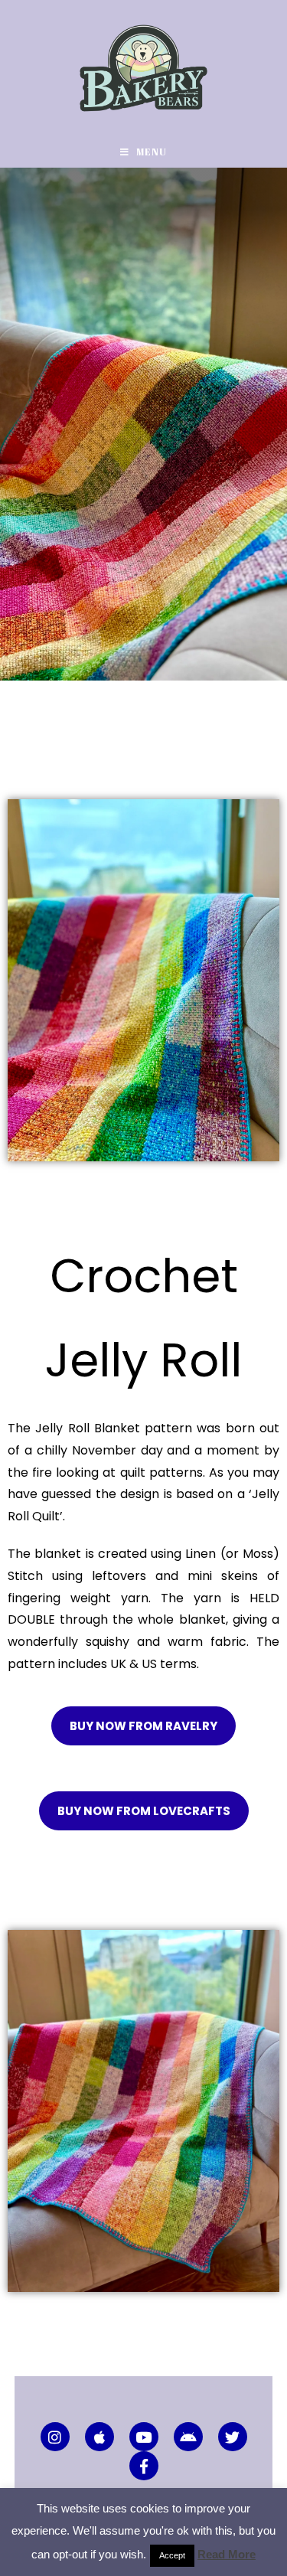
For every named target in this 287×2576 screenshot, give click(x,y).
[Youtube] (144, 2437)
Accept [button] (172, 2555)
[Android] (188, 2437)
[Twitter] (233, 2437)
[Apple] (99, 2437)
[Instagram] (55, 2437)
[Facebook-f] (144, 2466)
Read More (227, 2554)
